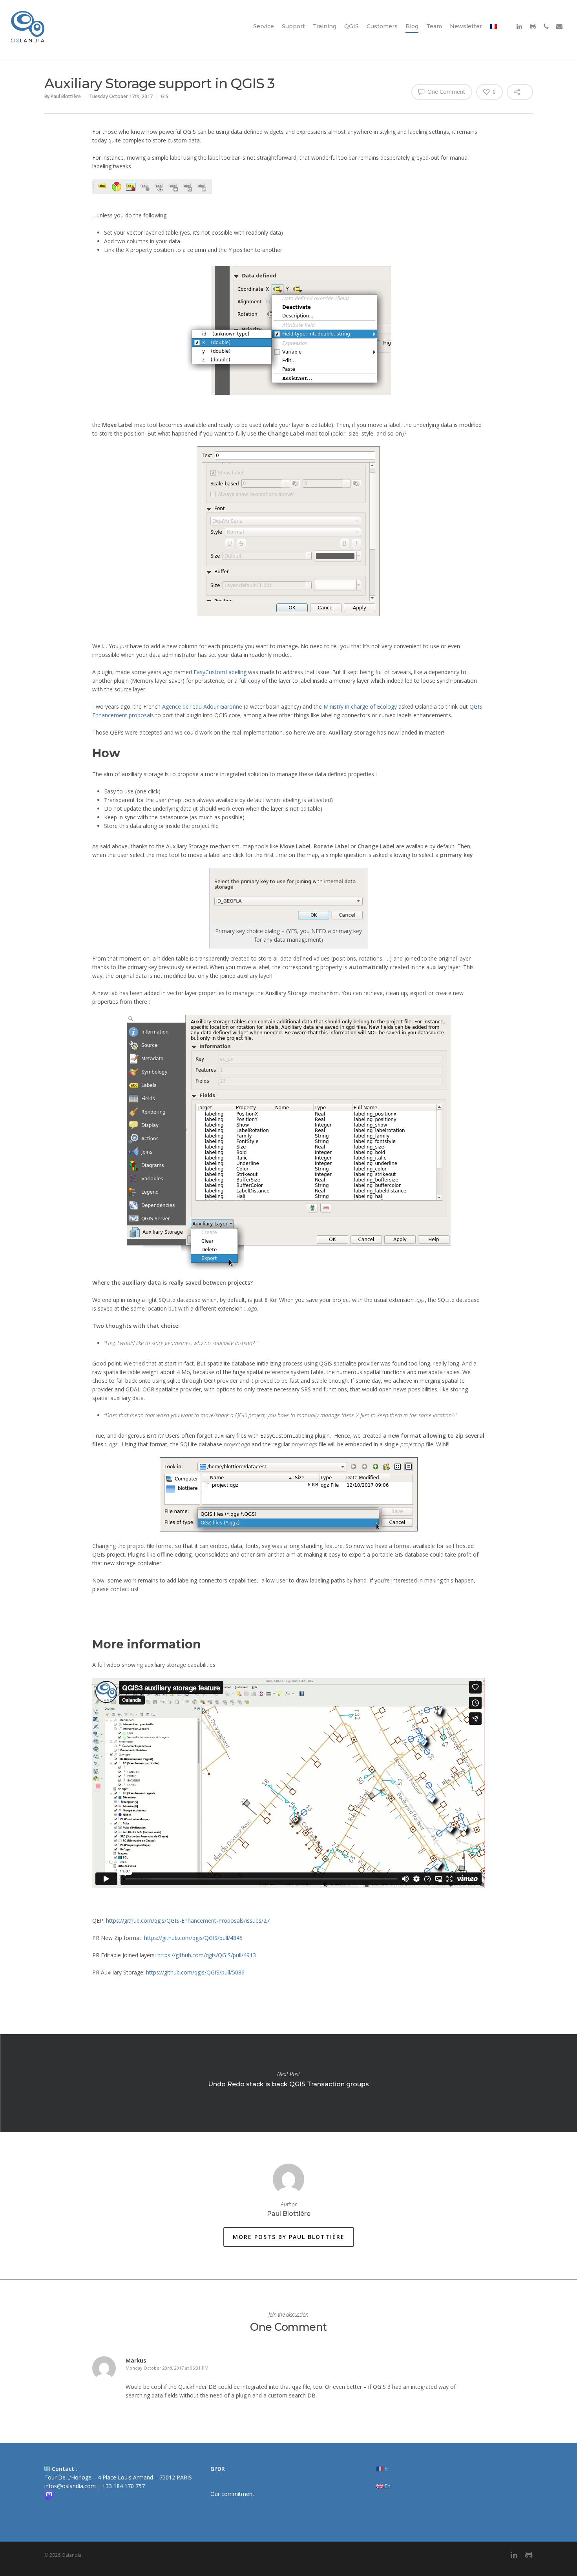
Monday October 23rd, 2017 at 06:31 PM (167, 2368)
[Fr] (493, 35)
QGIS (351, 26)
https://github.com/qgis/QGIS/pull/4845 (193, 1938)
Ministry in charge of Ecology (360, 706)
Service (264, 26)
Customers (382, 26)
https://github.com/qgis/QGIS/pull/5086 (195, 1972)
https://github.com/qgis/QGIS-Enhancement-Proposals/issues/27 (188, 1921)
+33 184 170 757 (123, 2486)
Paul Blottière (66, 96)
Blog (412, 26)
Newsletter (466, 26)
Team (434, 26)
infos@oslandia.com (70, 2486)
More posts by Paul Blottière (289, 2237)
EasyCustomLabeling (220, 672)
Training (325, 26)
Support (293, 26)
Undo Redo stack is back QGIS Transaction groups (288, 2083)
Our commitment (232, 2494)
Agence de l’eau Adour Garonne (203, 706)
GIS (165, 96)
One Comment (446, 92)
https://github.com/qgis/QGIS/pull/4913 (207, 1955)
